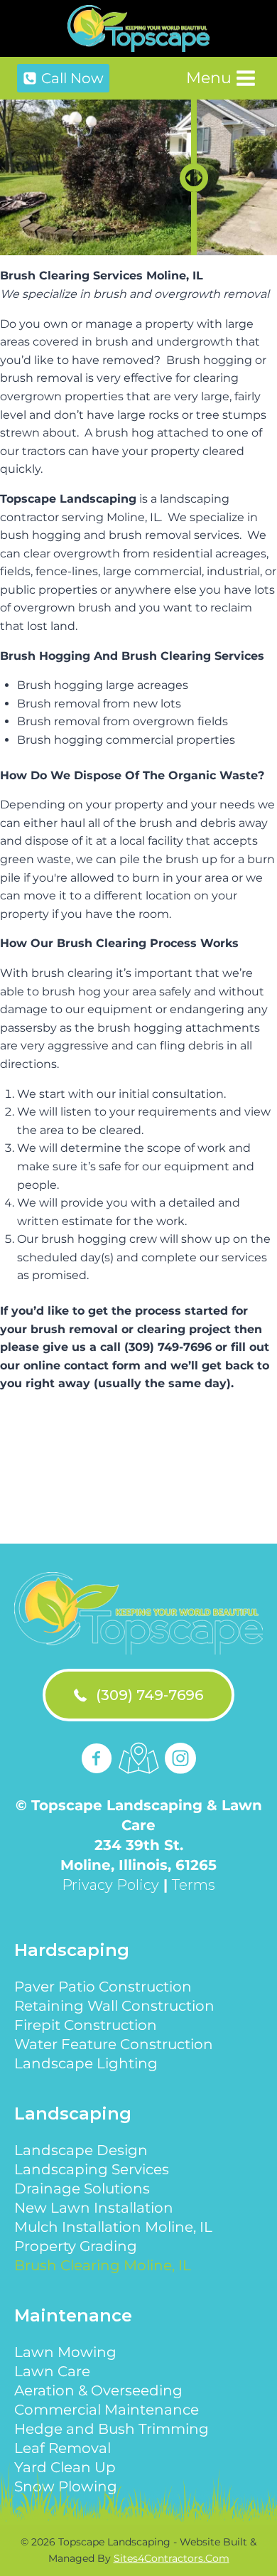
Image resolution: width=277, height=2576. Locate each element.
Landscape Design (81, 2150)
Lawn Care (52, 2371)
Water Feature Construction (114, 2044)
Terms (194, 1885)
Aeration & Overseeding (98, 2390)
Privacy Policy (110, 1885)
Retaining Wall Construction (114, 2006)
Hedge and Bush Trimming (112, 2429)
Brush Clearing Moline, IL (103, 2265)
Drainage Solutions (82, 2188)
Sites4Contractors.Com (172, 2558)
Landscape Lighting (86, 2063)
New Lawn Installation (94, 2208)
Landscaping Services (92, 2169)
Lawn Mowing (65, 2352)
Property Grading (76, 2246)
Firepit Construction (86, 2025)
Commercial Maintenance (107, 2410)
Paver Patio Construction (103, 1987)
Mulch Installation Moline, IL (113, 2227)
